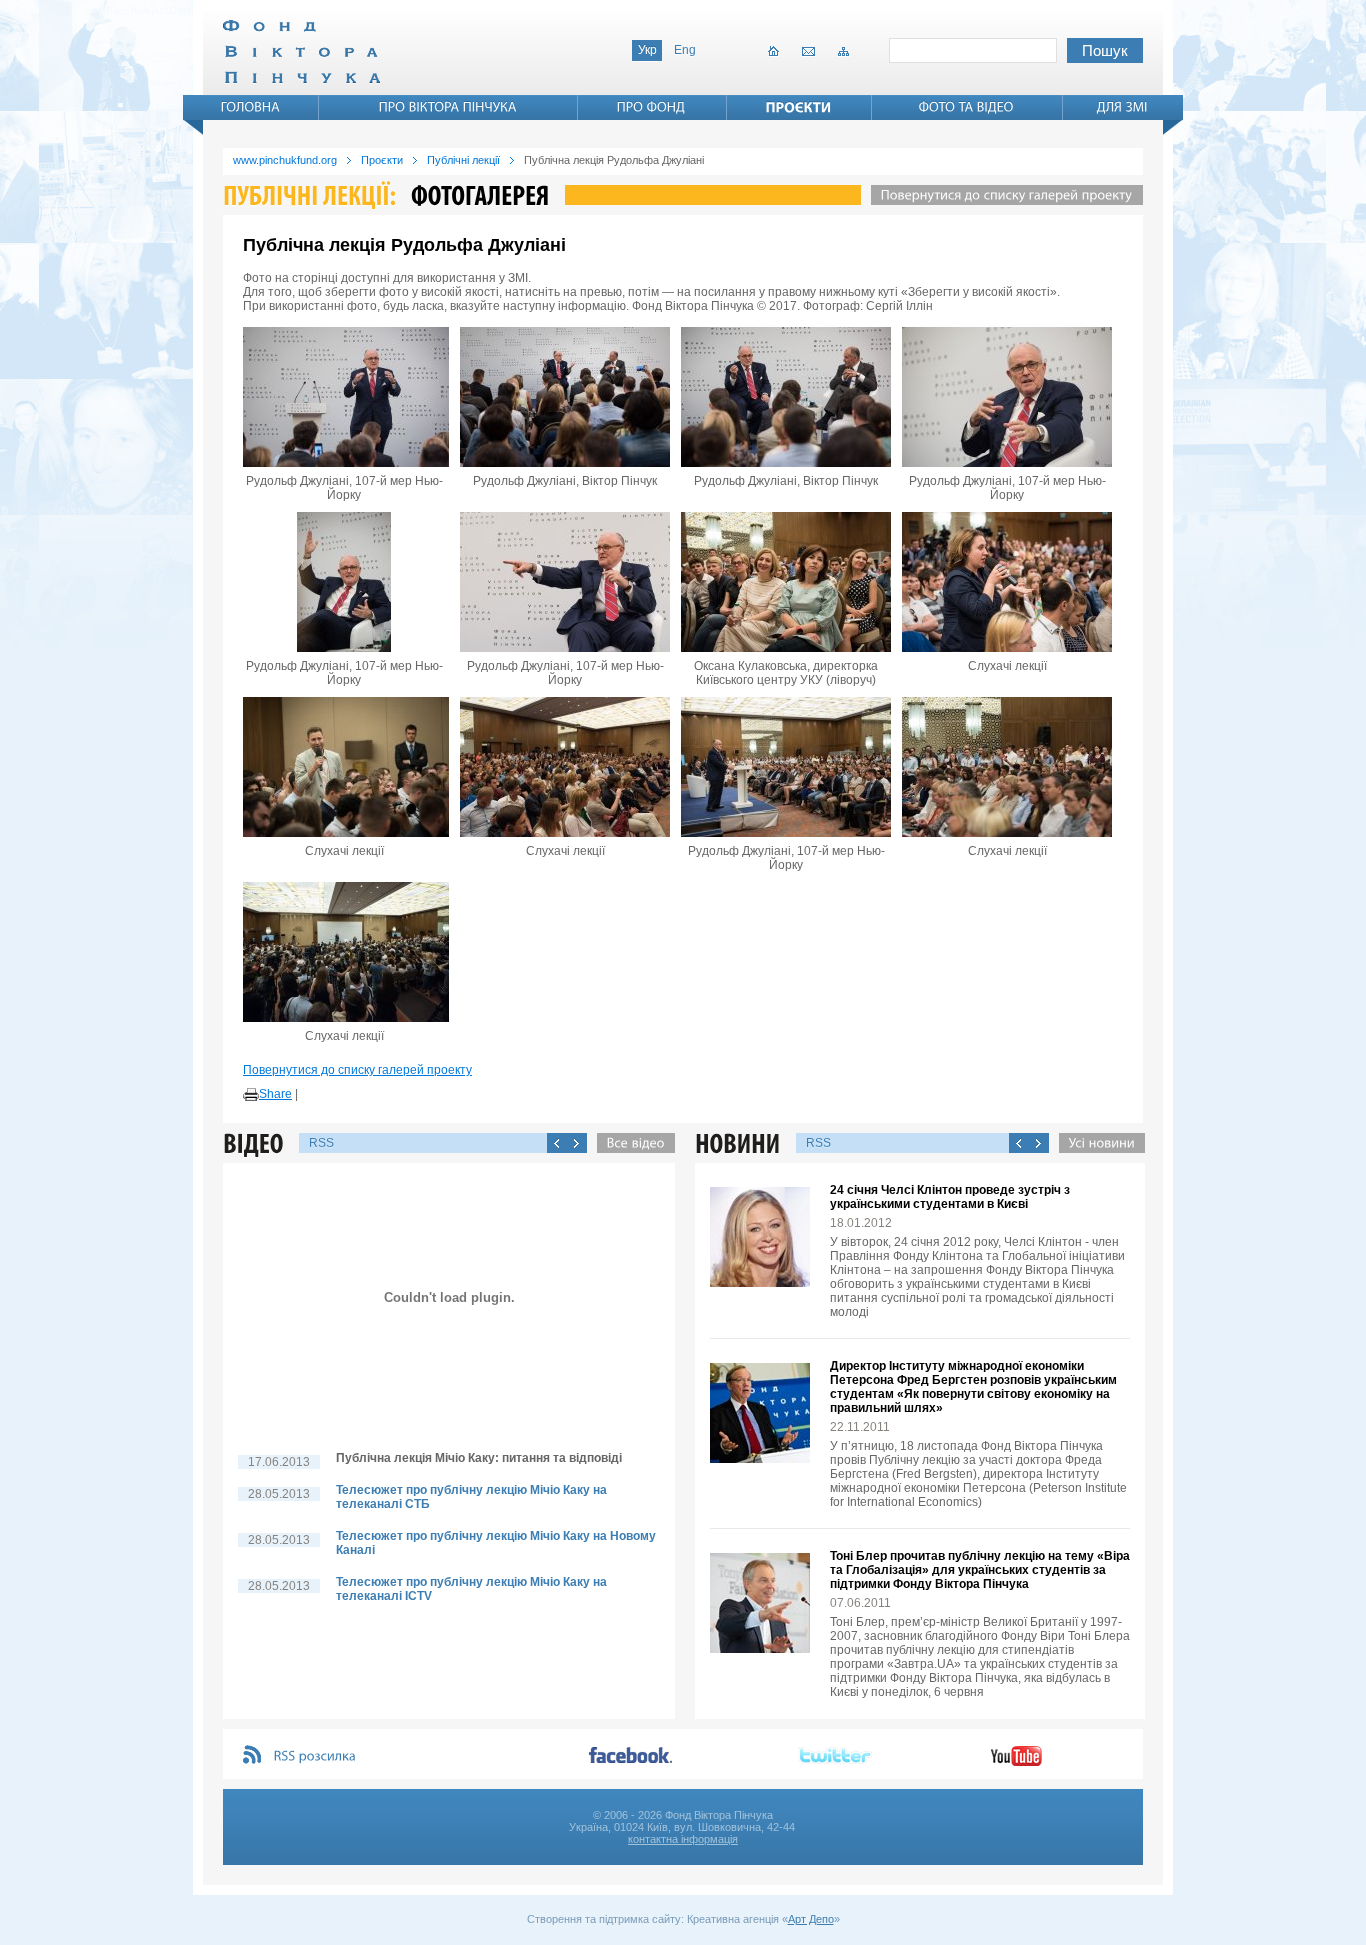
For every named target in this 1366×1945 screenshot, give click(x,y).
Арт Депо (811, 1919)
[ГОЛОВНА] (251, 107)
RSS (321, 1143)
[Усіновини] (1097, 1143)
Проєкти (382, 160)
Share (275, 1094)
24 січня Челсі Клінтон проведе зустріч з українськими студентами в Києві (950, 1197)
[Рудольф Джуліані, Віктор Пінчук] (565, 397)
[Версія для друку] (251, 1095)
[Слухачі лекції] (1007, 582)
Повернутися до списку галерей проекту (357, 1070)
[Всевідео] (631, 1143)
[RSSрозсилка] (315, 1756)
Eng (685, 50)
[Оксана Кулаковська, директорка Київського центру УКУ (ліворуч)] (786, 582)
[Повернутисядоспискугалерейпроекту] (1002, 195)
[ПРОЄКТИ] (799, 107)
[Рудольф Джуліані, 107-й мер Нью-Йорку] (344, 397)
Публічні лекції (463, 160)
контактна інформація (683, 1839)
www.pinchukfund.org (285, 160)
